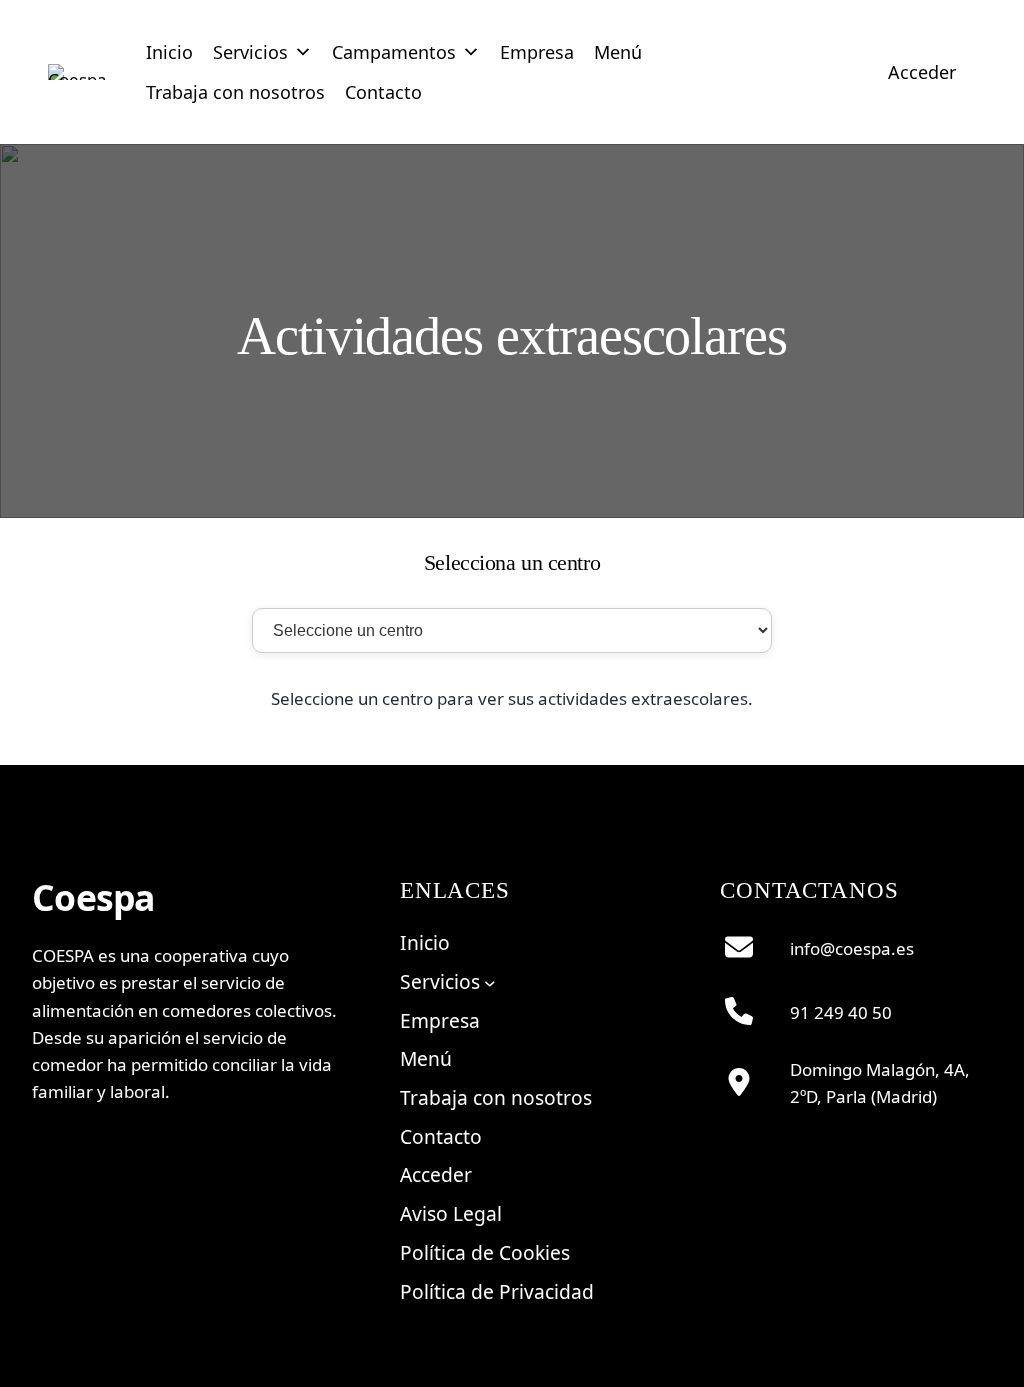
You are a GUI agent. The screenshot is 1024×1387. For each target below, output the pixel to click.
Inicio (169, 52)
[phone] (739, 1011)
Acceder (922, 72)
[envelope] (739, 947)
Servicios (250, 52)
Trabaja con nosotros (235, 92)
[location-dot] (739, 1082)
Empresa (537, 52)
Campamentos (394, 52)
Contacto (383, 92)
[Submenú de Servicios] (490, 982)
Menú (618, 52)
